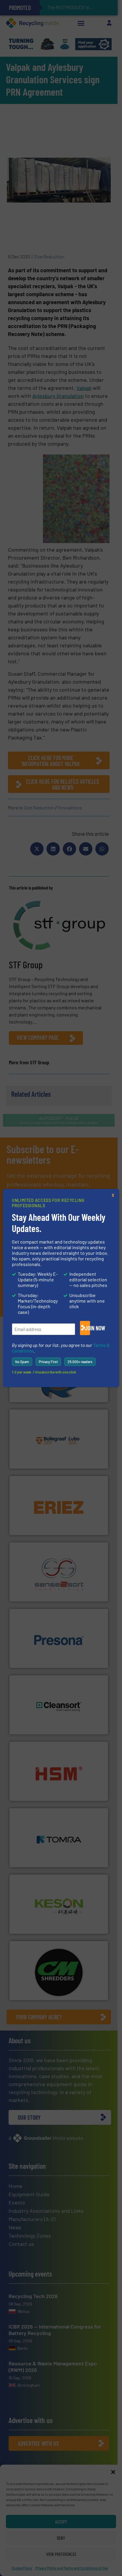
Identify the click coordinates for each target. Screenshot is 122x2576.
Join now (88, 1328)
